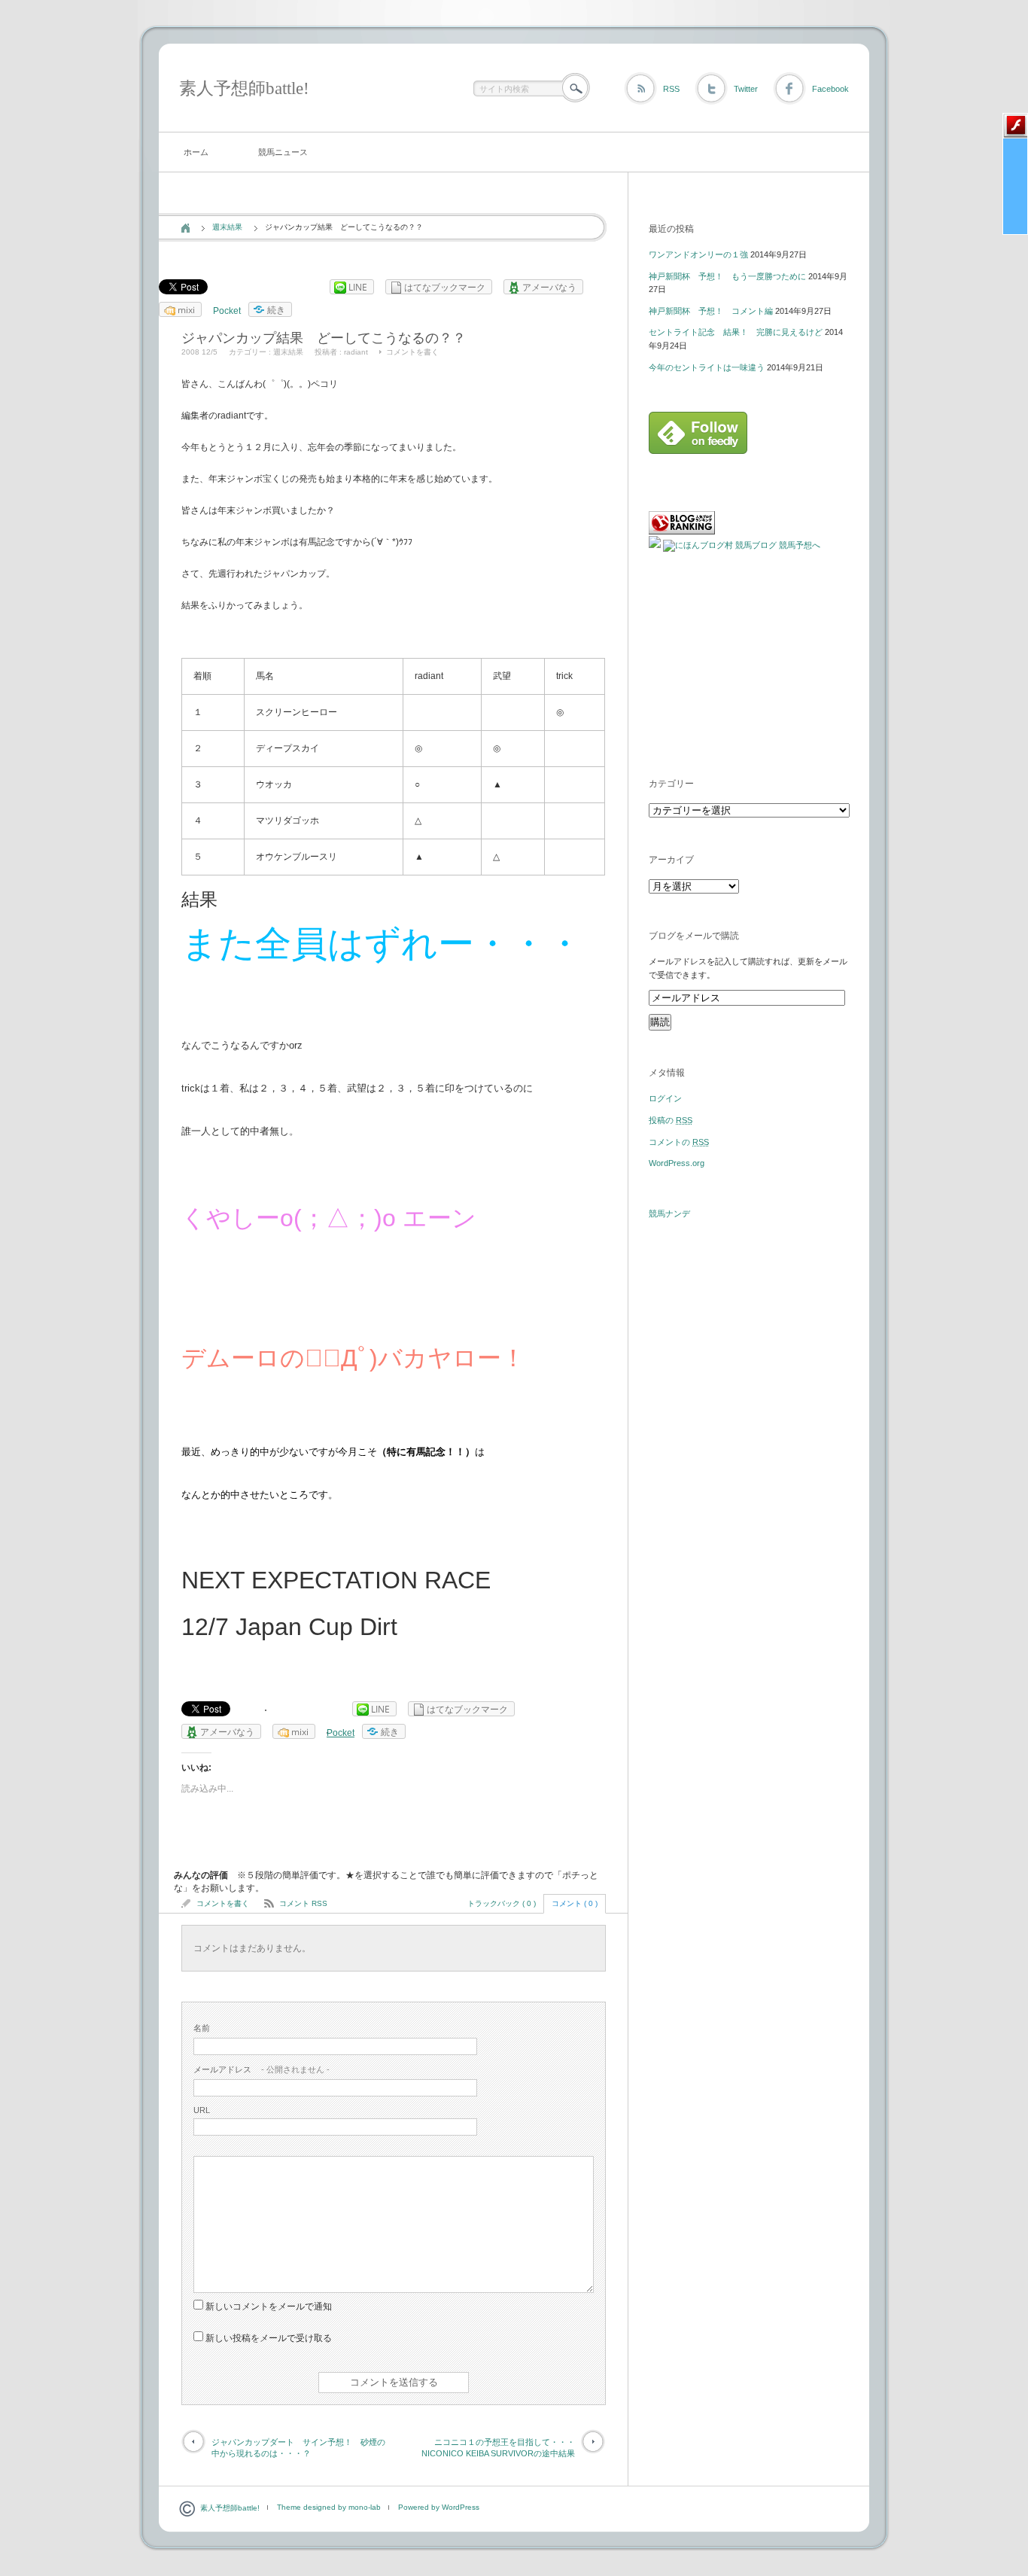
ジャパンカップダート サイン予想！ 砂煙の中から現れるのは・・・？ (298, 2448)
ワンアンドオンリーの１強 (698, 254)
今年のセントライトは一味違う (707, 367)
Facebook (830, 89)
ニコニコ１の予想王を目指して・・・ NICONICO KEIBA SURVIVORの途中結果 (502, 2448)
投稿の (671, 1120)
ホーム (196, 152)
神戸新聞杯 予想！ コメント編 (711, 311)
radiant (356, 352)
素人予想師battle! (244, 88)
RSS (671, 89)
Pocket (227, 311)
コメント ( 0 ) (575, 1903)
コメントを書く (412, 352)
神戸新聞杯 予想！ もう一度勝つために (727, 276)
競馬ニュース (283, 152)
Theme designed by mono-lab (329, 2507)
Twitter (746, 89)
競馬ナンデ (669, 1213)
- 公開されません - (262, 2069)
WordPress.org (677, 1163)
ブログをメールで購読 (694, 936)
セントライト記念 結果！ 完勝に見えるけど (736, 332)
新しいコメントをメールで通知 (269, 2307)
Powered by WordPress (439, 2507)
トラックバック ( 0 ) (502, 1903)
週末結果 (227, 227)
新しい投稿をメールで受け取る (269, 2338)
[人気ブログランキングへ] (682, 531)
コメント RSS (303, 1903)
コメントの (679, 1142)
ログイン (665, 1098)
